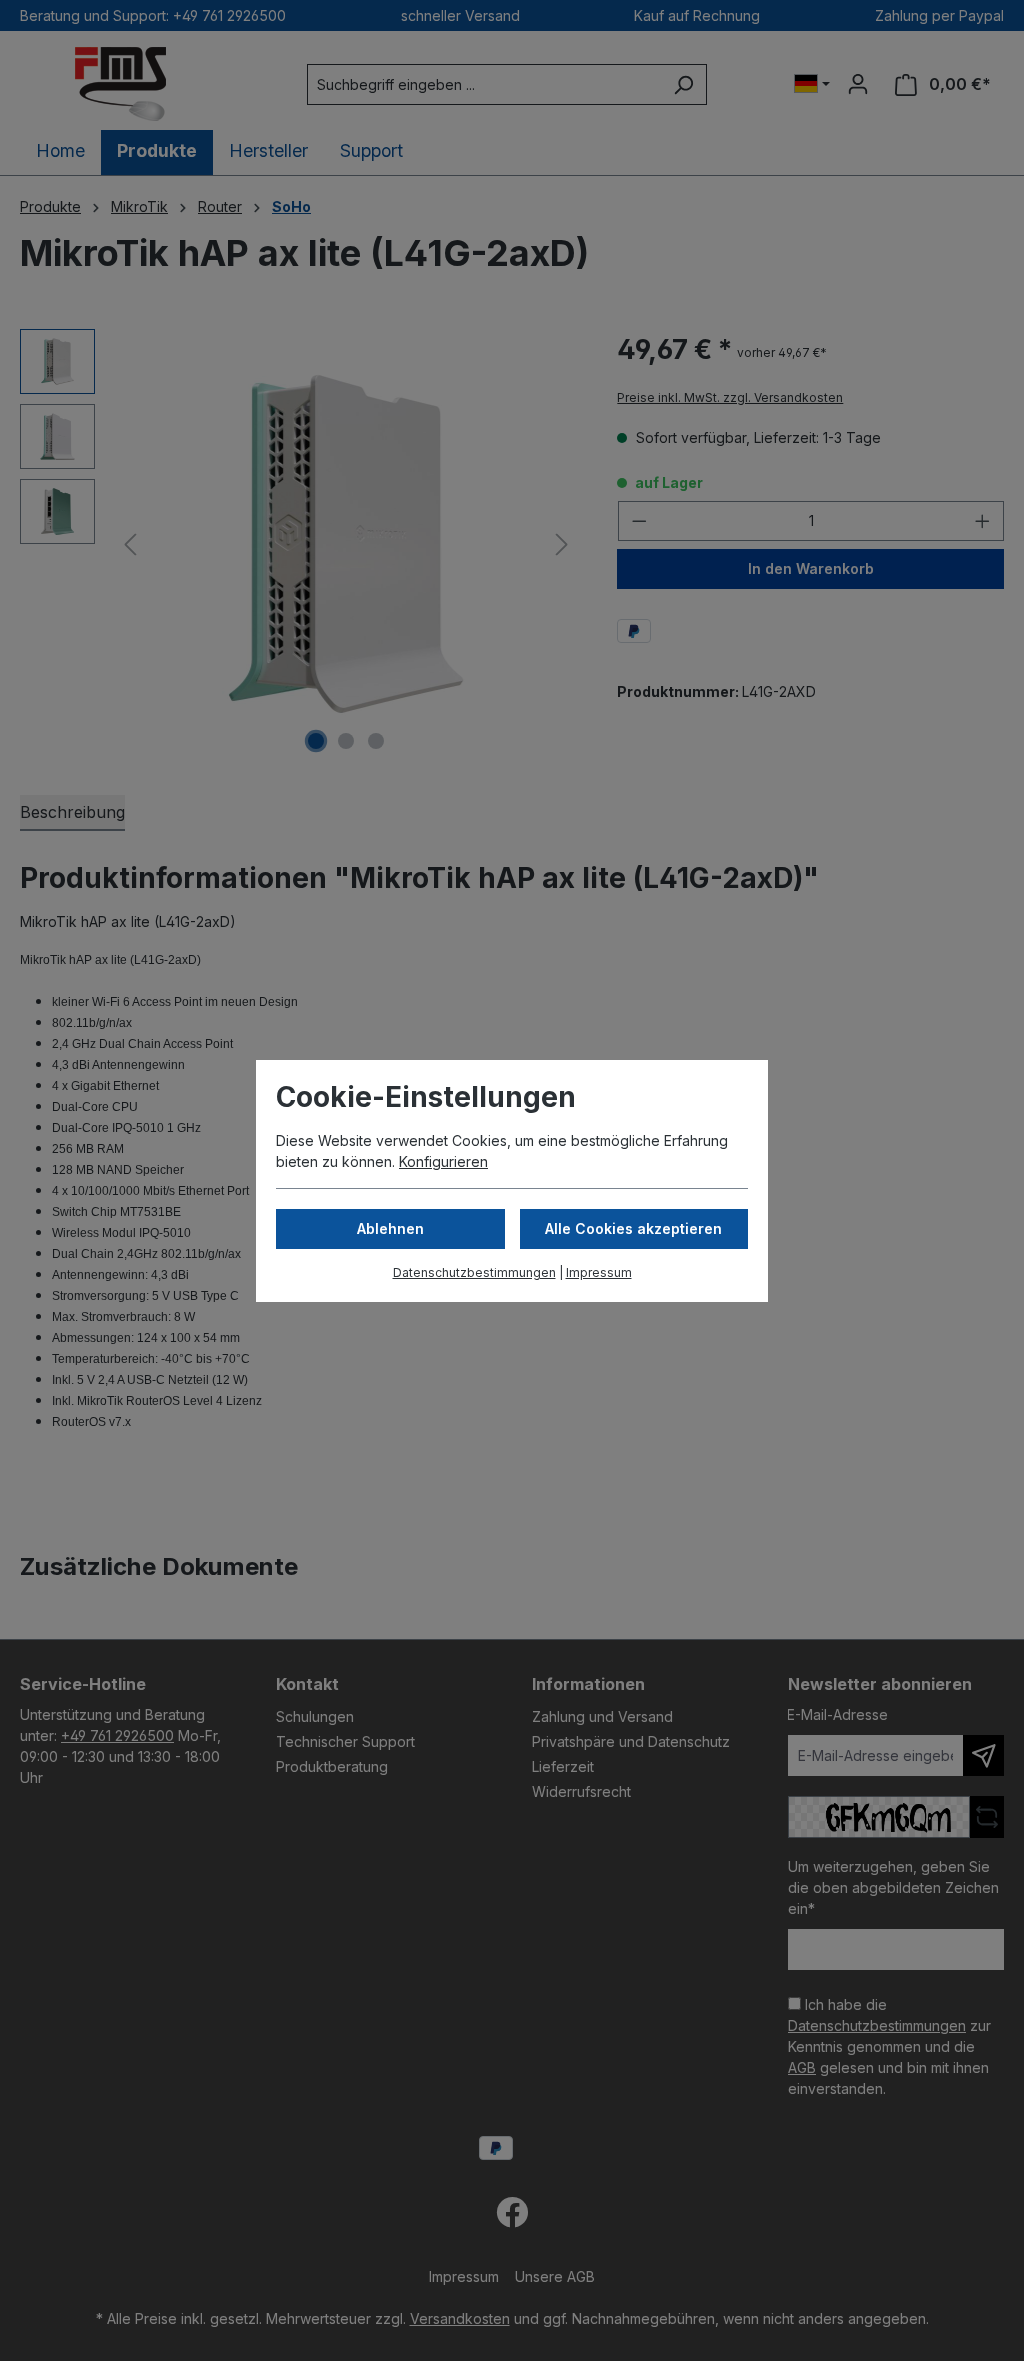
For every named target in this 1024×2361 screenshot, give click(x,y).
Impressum (599, 1272)
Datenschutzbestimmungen (474, 1272)
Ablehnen (390, 1228)
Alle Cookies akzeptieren (633, 1228)
